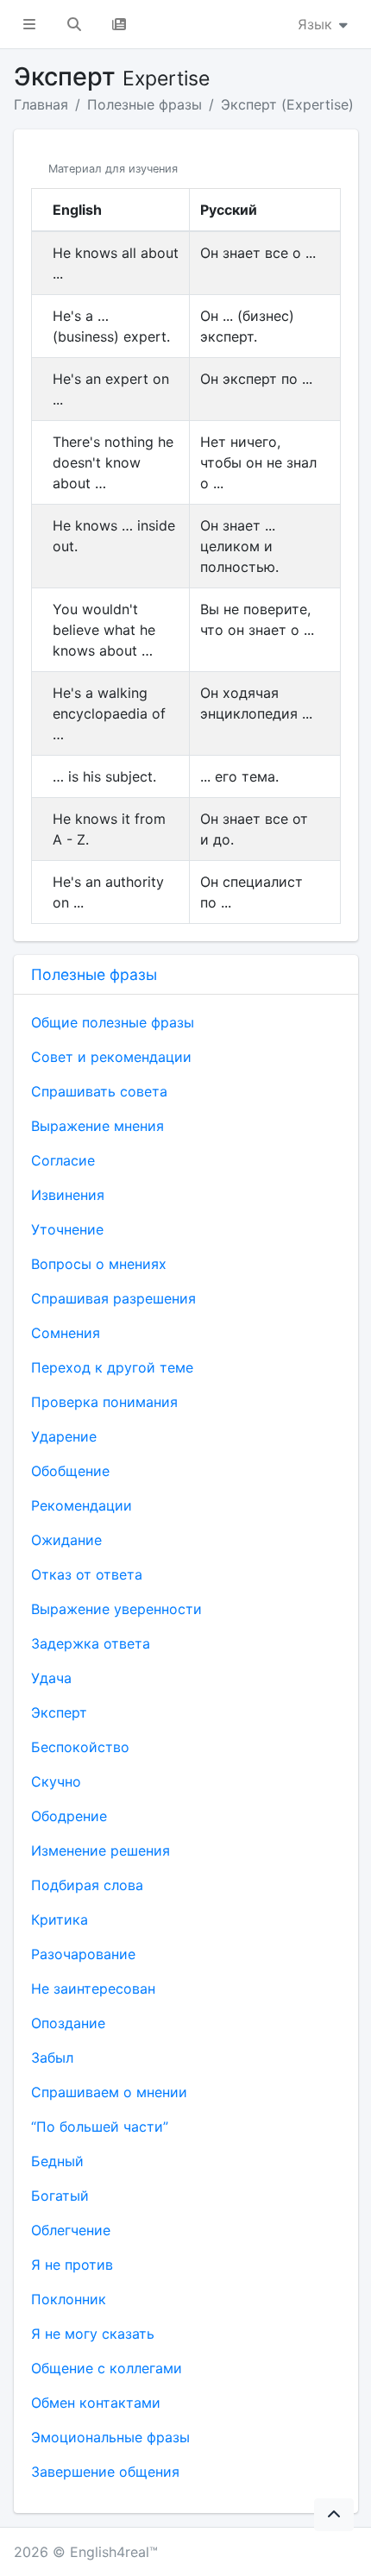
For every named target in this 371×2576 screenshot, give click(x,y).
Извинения (68, 1195)
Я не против (72, 2265)
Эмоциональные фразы (110, 2437)
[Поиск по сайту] (74, 24)
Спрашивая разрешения (113, 1298)
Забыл (52, 2058)
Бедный (57, 2161)
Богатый (60, 2196)
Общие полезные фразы (113, 1022)
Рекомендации (82, 1505)
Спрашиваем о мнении (109, 2092)
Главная (41, 104)
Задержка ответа (91, 1643)
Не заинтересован (93, 1989)
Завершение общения (105, 2472)
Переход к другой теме (112, 1367)
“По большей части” (100, 2127)
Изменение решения (101, 1850)
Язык (317, 24)
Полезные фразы (145, 104)
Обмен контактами (96, 2403)
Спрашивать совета (99, 1091)
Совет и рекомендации (111, 1057)
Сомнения (66, 1333)
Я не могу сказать (93, 2334)
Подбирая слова (87, 1885)
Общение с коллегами (107, 2368)
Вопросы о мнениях (99, 1264)
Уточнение (67, 1229)
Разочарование (83, 1954)
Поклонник (69, 2299)
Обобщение (70, 1471)
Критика (60, 1919)
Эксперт (59, 1712)
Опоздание (68, 2023)
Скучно (56, 1781)
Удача (51, 1678)
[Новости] (119, 24)
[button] (29, 24)
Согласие (63, 1160)
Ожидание (66, 1540)
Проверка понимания (104, 1402)
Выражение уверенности (116, 1609)
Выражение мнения (97, 1126)
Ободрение (69, 1816)
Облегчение (71, 2230)
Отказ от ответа (87, 1574)
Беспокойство (80, 1747)
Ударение (64, 1436)
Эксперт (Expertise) (287, 104)
